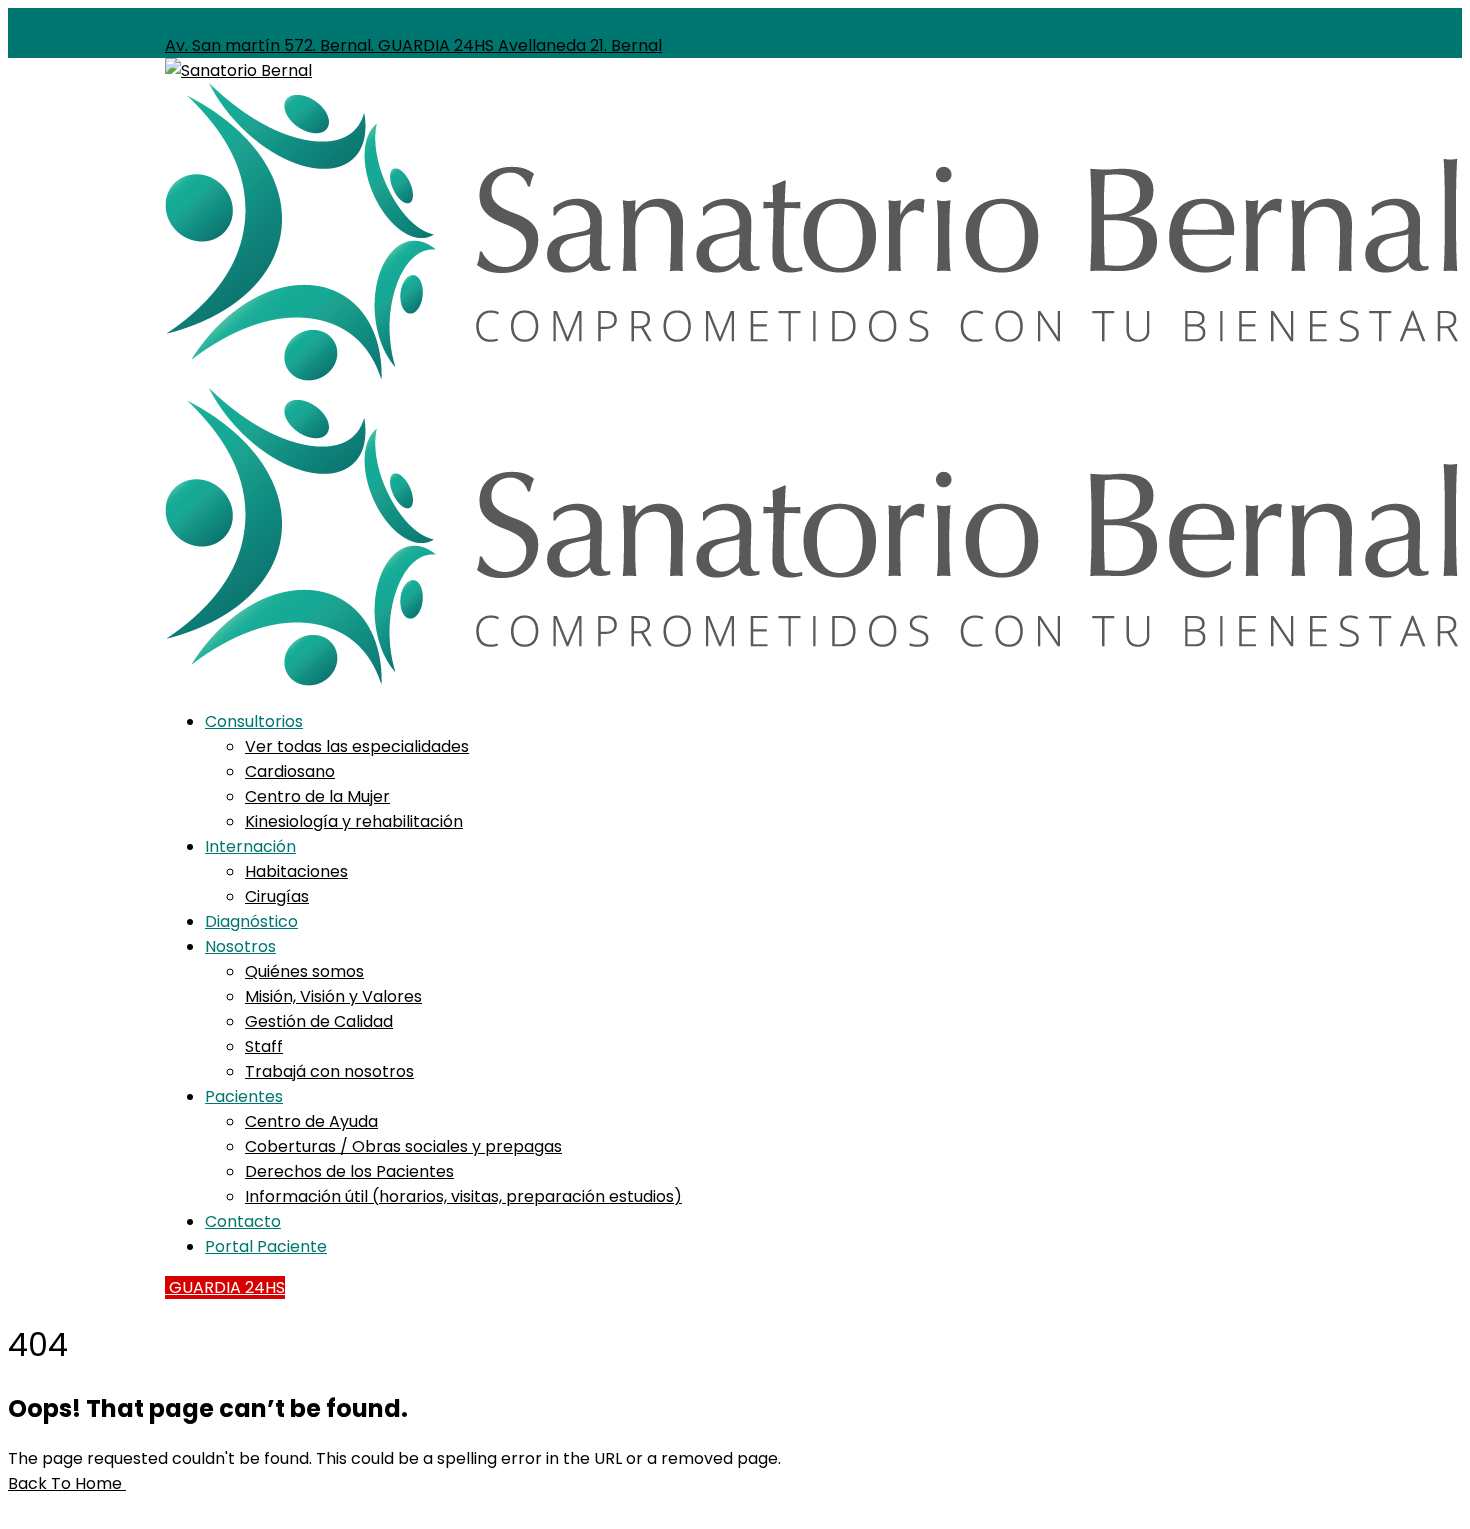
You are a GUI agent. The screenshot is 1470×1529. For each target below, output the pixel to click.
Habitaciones (296, 871)
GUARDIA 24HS (225, 1287)
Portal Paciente (266, 1246)
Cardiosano (290, 771)
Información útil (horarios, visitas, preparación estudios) (463, 1196)
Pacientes (244, 1096)
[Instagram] (684, 20)
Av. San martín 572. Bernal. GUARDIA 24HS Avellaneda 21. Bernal (413, 45)
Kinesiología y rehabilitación (354, 821)
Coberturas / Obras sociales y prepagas (403, 1146)
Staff (264, 1046)
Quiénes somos (304, 971)
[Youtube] (700, 20)
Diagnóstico (251, 921)
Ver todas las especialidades (357, 746)
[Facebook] (668, 20)
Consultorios (254, 721)
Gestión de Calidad (319, 1021)
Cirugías (277, 896)
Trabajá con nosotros (329, 1071)
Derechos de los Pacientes (349, 1171)
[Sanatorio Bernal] (238, 70)
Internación (250, 846)
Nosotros (240, 946)
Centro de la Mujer (317, 796)
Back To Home (67, 1483)
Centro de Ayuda (311, 1121)
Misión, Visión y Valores (333, 996)
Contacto (243, 1221)
